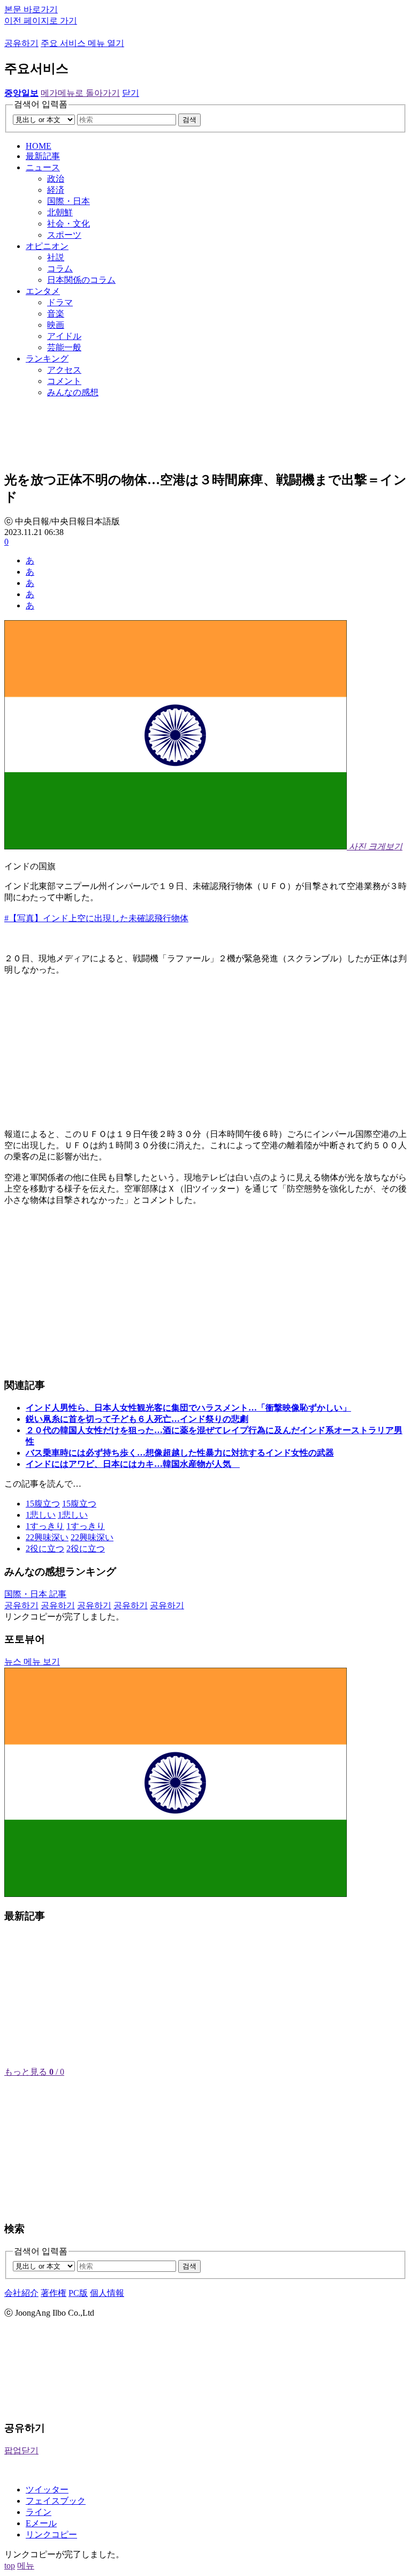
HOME (39, 146)
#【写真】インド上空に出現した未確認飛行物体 (96, 918)
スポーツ (64, 235)
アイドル (64, 336)
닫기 (131, 93)
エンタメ (43, 291)
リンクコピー (51, 2534)
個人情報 (107, 2293)
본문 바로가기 (31, 9)
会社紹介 (21, 2293)
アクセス (64, 370)
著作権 (54, 2293)
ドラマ (60, 302)
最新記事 (43, 156)
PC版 (78, 2293)
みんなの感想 (73, 392)
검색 (189, 120)
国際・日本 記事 (35, 1594)
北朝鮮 (60, 212)
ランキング (47, 359)
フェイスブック (56, 2501)
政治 (56, 179)
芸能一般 (64, 347)
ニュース (43, 167)
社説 (56, 257)
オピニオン (47, 246)
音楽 (56, 314)
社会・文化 (68, 224)
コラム (60, 269)
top (10, 2566)
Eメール (41, 2523)
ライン (39, 2512)
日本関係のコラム (81, 280)
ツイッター (47, 2490)
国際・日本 (68, 201)
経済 (56, 190)
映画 (56, 325)
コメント (64, 381)
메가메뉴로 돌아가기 (80, 93)
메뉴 (26, 2566)
